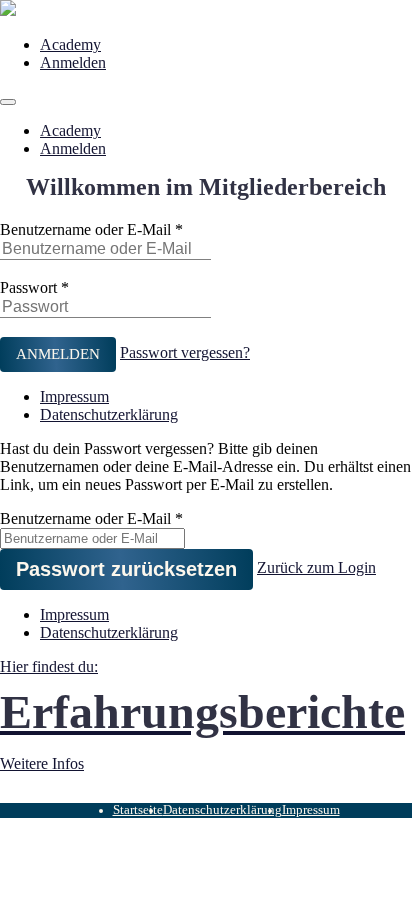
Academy (70, 44)
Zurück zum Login (316, 567)
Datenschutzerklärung (109, 414)
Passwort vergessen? (185, 352)
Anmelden (73, 62)
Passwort (28, 287)
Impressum (74, 396)
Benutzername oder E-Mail (85, 229)
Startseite (138, 810)
